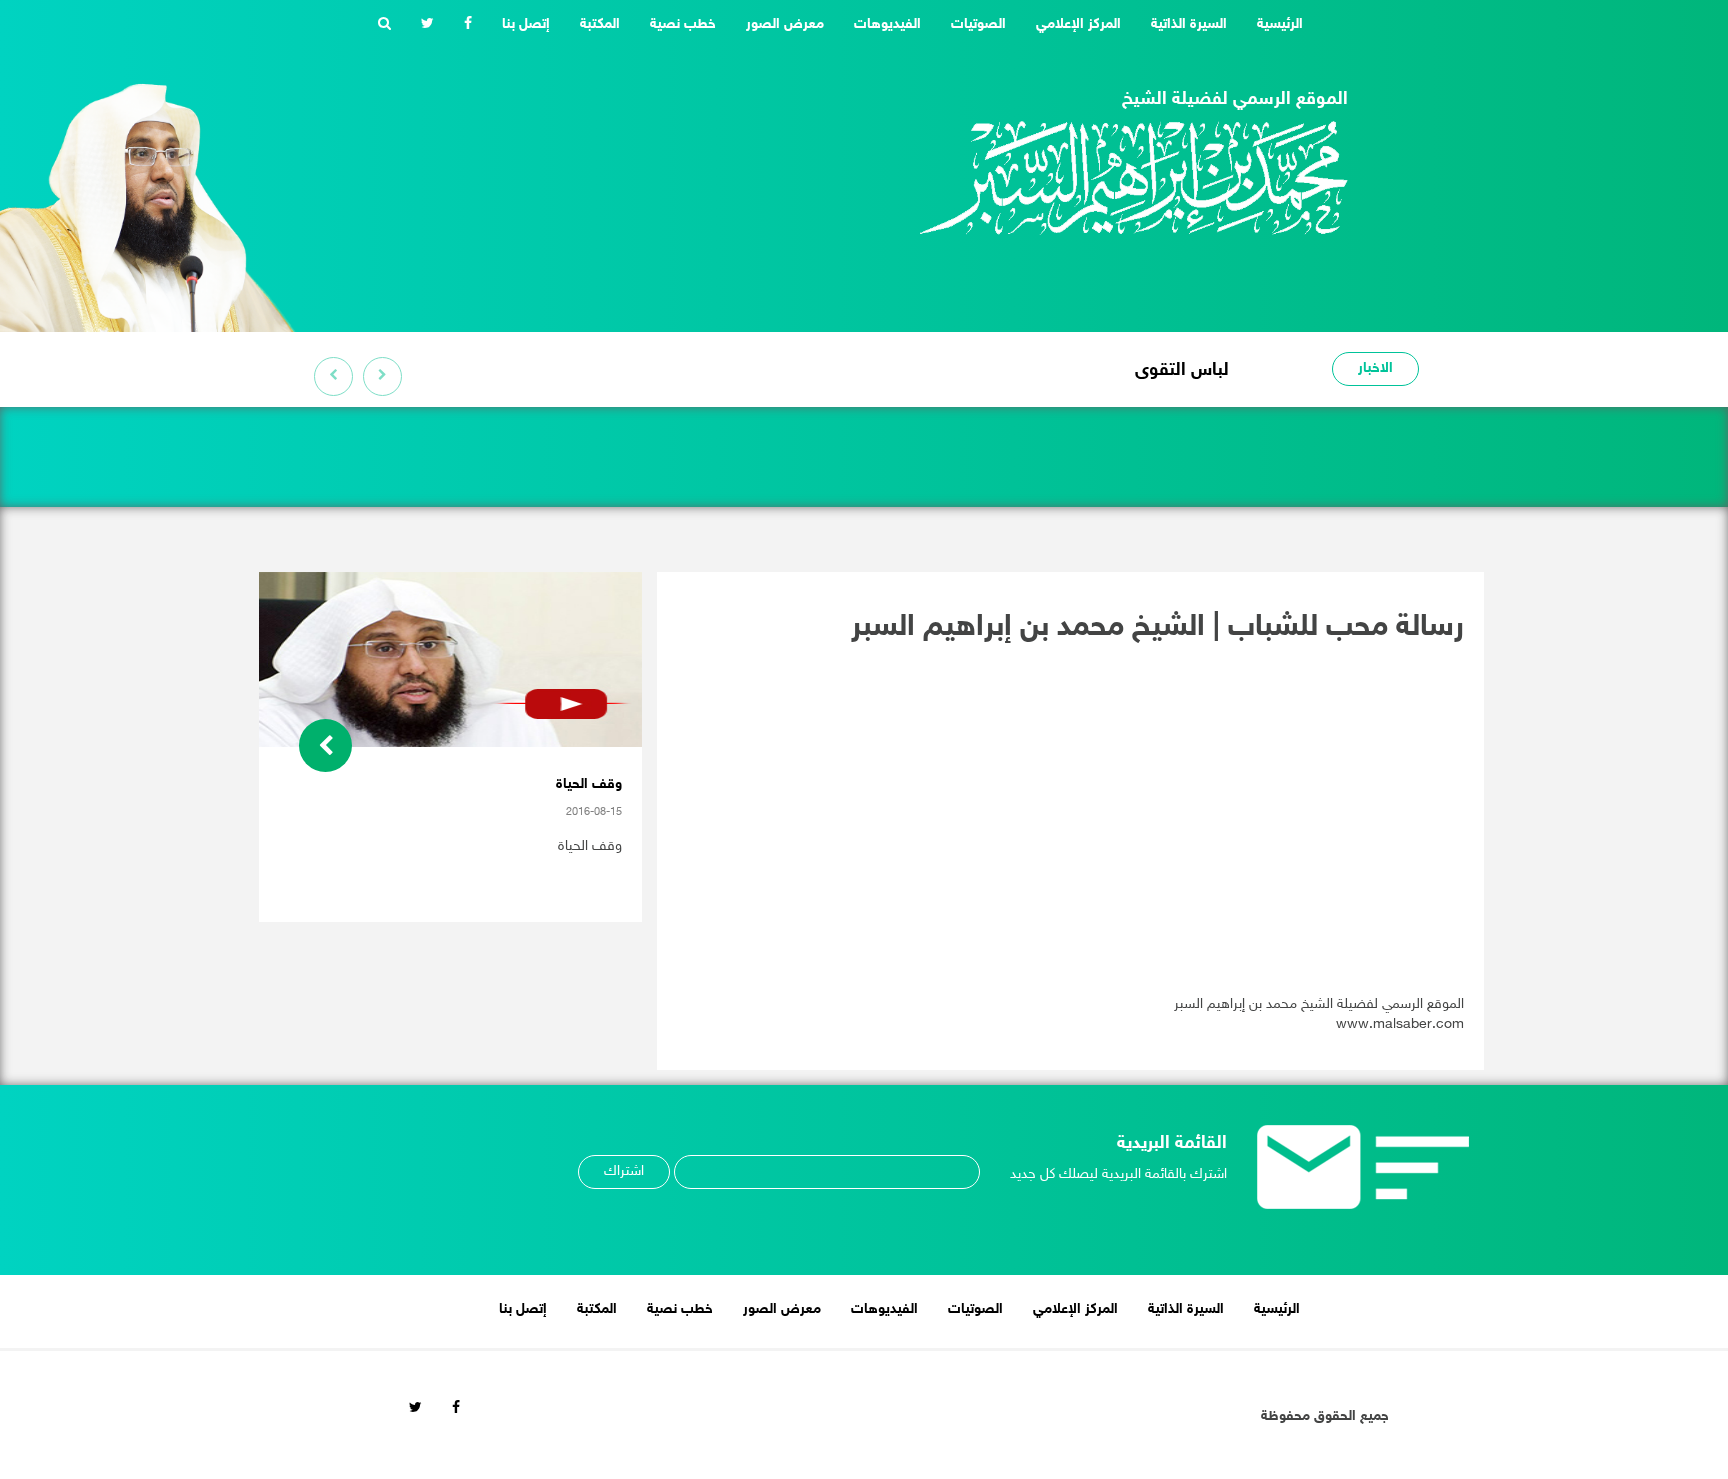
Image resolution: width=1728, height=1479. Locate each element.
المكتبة (600, 24)
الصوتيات (978, 24)
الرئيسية (1272, 24)
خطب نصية (683, 24)
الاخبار (1375, 368)
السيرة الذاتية (1189, 24)
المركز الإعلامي (1078, 24)
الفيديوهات (887, 24)
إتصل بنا (526, 24)
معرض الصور (785, 24)
